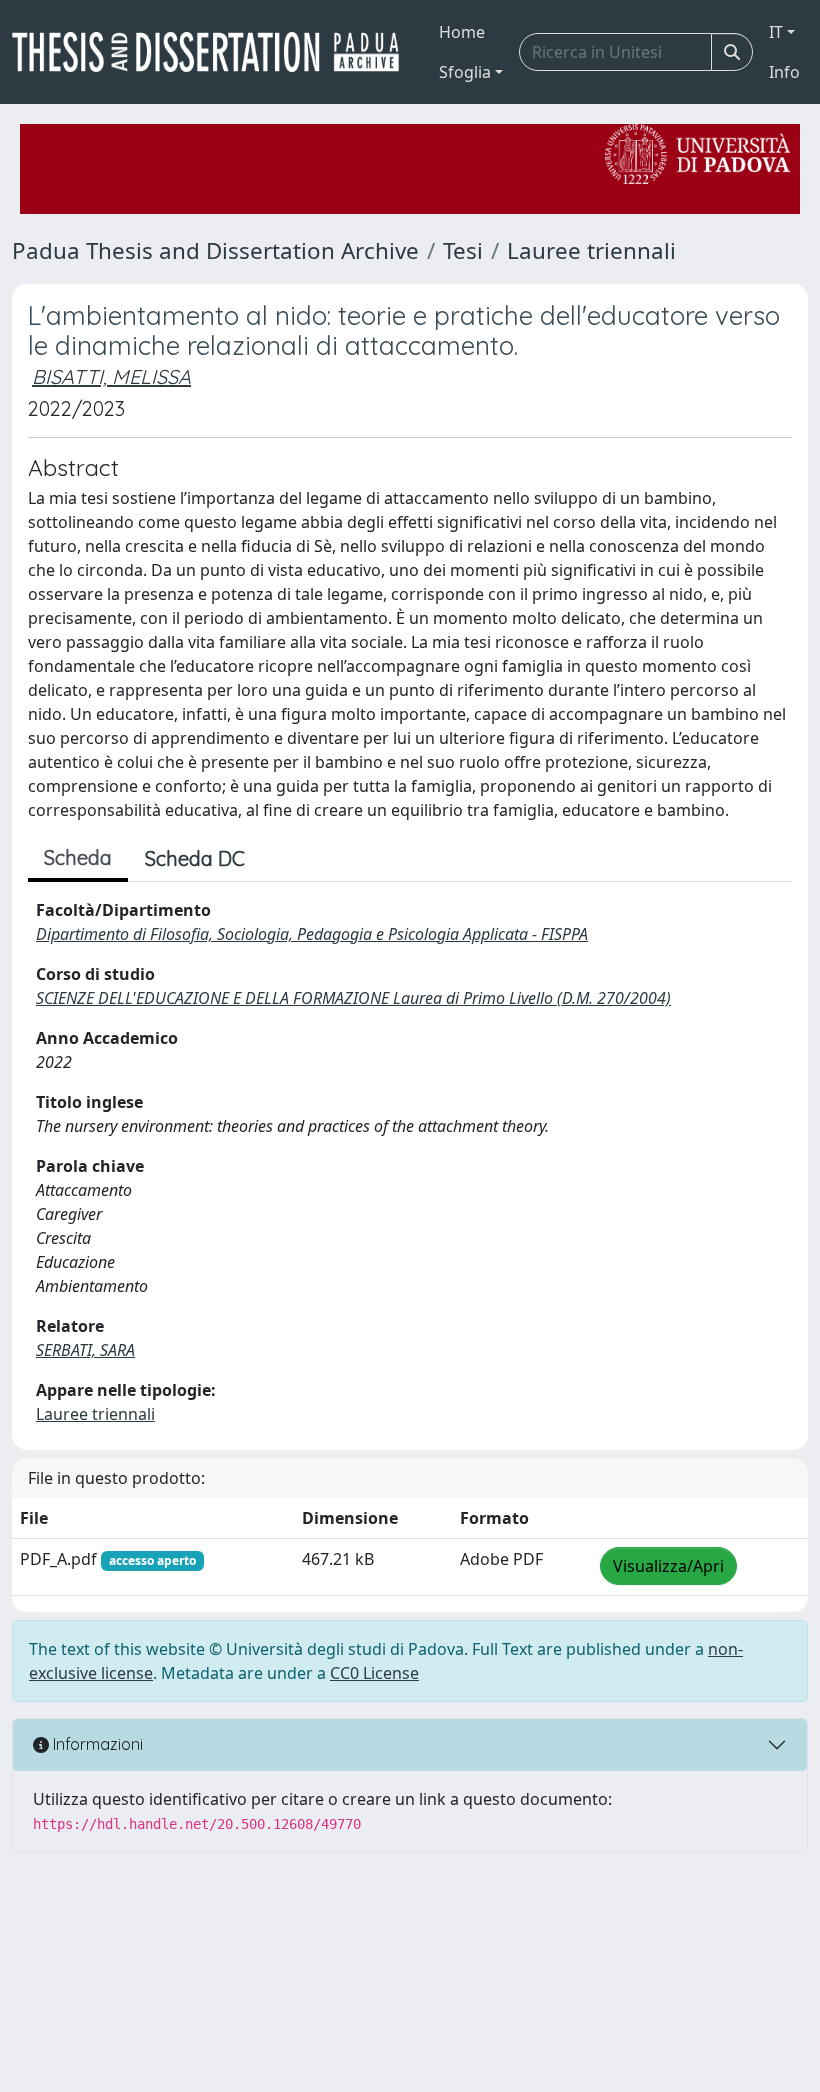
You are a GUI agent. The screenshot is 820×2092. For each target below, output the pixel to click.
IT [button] (776, 32)
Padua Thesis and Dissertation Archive (215, 250)
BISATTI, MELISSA (111, 376)
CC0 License (374, 1673)
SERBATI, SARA (85, 1350)
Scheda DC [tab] (195, 858)
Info (784, 72)
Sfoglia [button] (465, 72)
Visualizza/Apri (668, 1566)
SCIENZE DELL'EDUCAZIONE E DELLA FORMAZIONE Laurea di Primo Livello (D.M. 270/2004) (353, 998)
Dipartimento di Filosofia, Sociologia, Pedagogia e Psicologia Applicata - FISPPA (312, 934)
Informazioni (96, 1744)
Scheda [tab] (78, 857)
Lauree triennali (591, 250)
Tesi (463, 250)
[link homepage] (213, 52)
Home (462, 32)
